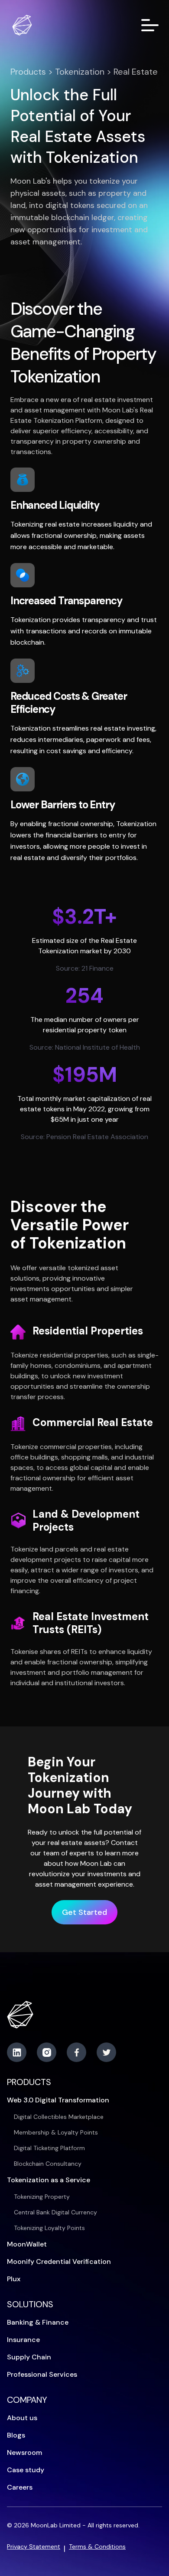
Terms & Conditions (97, 2546)
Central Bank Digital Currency (55, 2212)
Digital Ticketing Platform (49, 2148)
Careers (20, 2487)
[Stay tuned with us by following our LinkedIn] (17, 2052)
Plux (14, 2279)
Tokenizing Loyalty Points (49, 2228)
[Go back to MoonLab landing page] (23, 25)
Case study (26, 2470)
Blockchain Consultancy (48, 2164)
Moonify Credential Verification (59, 2261)
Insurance (23, 2340)
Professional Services (42, 2374)
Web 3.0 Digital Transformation (58, 2100)
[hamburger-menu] (150, 25)
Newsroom (24, 2452)
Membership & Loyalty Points (56, 2132)
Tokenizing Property (42, 2197)
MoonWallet (27, 2244)
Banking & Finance (38, 2322)
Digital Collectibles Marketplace (59, 2117)
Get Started (84, 1912)
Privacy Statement (34, 2546)
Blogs (16, 2435)
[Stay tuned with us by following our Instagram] (47, 2052)
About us (22, 2418)
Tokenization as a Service (49, 2180)
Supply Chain (29, 2357)
